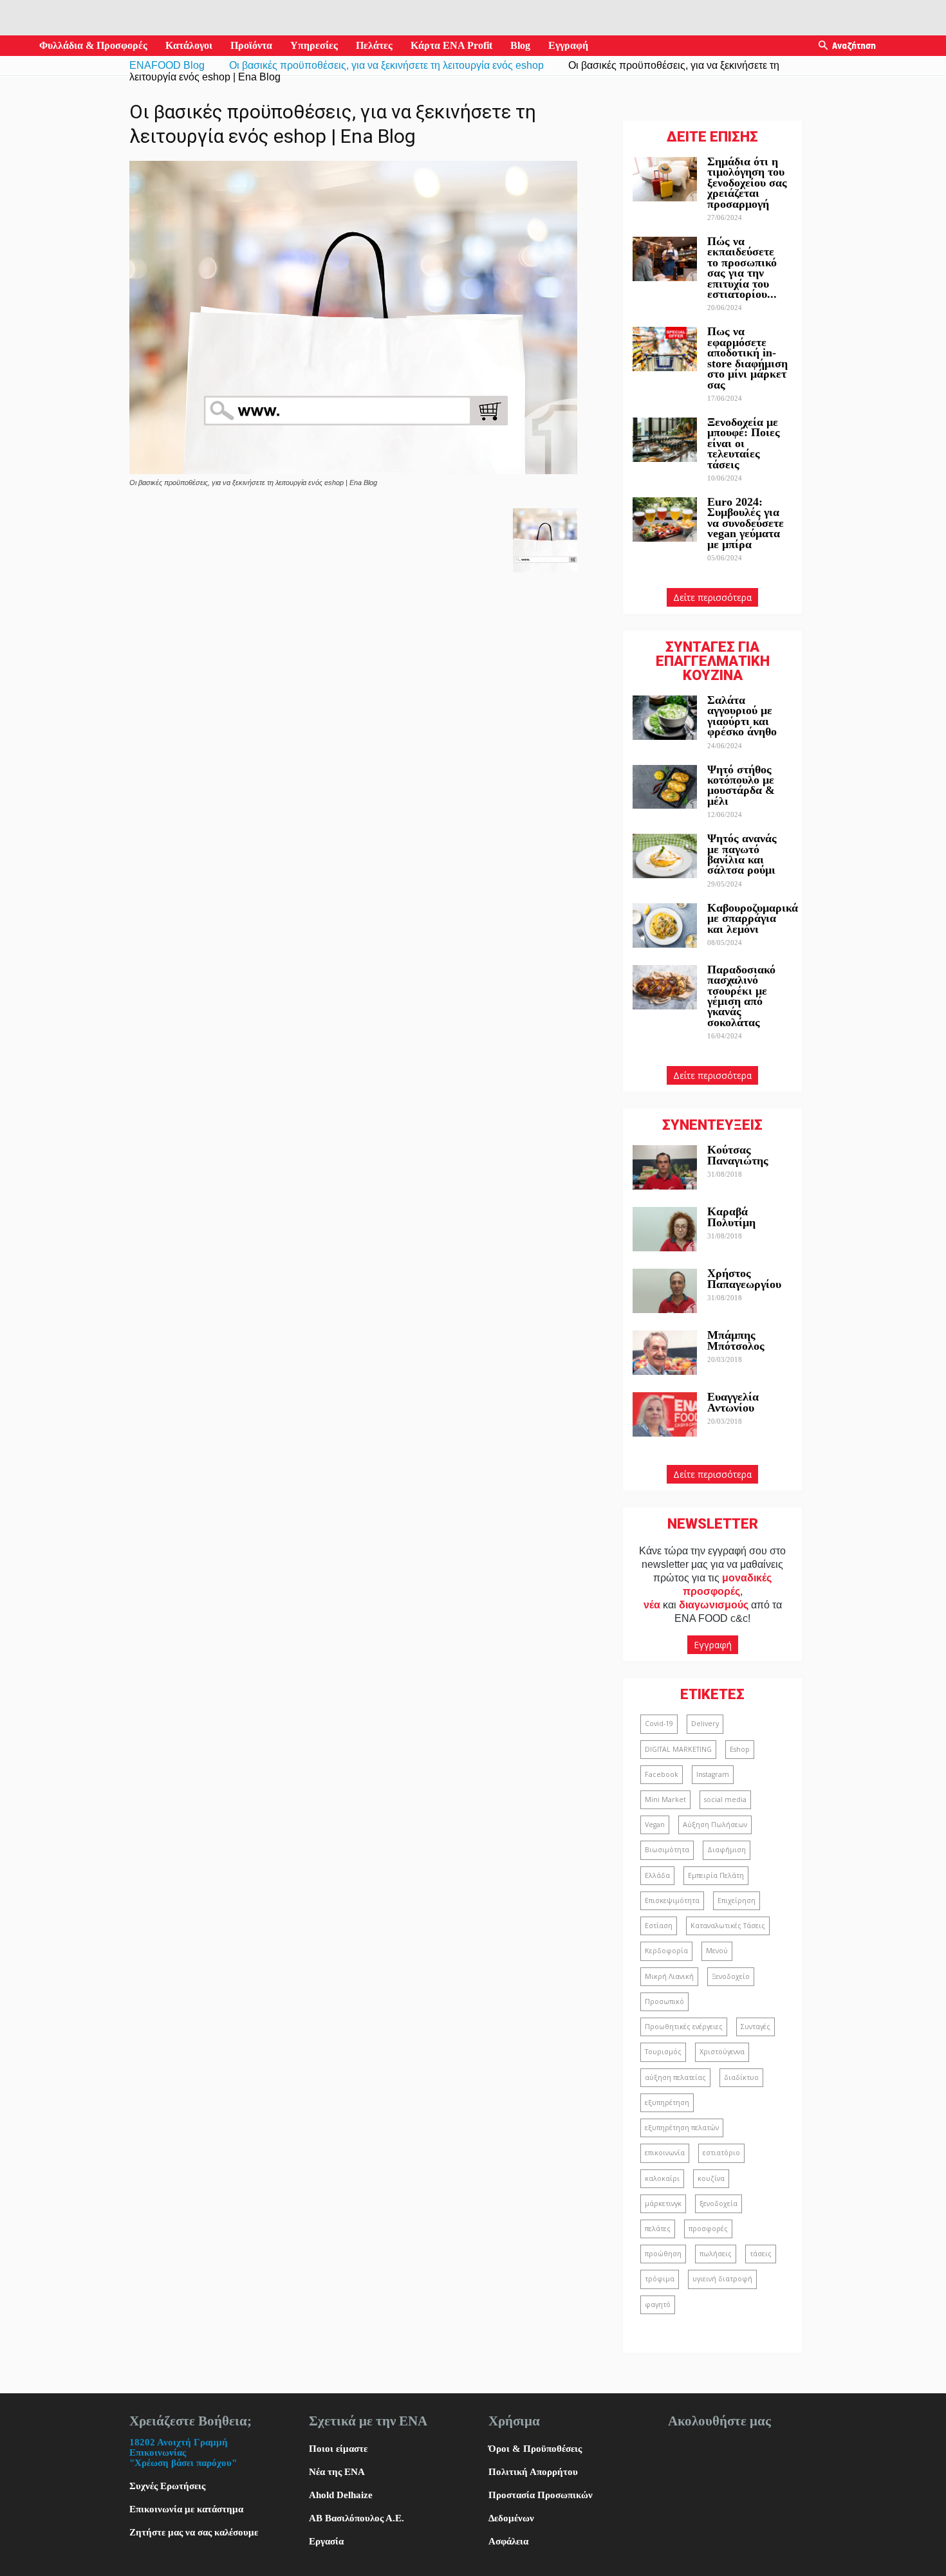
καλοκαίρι (662, 2178)
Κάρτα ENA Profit (451, 45)
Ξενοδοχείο (731, 1976)
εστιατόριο (721, 2153)
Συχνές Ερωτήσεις (167, 2486)
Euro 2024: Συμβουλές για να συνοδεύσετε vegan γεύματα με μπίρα (746, 523)
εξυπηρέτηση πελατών (682, 2128)
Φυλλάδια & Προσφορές (93, 45)
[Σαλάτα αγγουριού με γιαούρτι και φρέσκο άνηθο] (665, 718)
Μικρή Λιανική (669, 1976)
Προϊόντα (251, 45)
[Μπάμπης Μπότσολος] (665, 1353)
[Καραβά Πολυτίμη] (665, 1229)
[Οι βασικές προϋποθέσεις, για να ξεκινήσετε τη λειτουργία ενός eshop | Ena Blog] (353, 471)
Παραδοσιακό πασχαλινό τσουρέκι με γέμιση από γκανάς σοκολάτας (741, 996)
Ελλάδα (657, 1875)
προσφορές (708, 2229)
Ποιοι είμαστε (338, 2449)
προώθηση (663, 2254)
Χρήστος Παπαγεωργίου (744, 1278)
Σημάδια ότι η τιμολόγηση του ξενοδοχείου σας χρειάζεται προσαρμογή (747, 183)
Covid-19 (659, 1724)
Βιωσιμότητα (667, 1850)
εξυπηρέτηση (667, 2102)
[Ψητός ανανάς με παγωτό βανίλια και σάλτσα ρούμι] (665, 856)
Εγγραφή (568, 45)
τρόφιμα (660, 2279)
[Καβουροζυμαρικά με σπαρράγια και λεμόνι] (665, 925)
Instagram (713, 1774)
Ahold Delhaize (341, 2495)
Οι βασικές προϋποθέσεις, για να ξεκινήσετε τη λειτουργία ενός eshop (386, 65)
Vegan (655, 1825)
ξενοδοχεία (719, 2203)
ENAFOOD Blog (167, 65)
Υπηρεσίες (314, 45)
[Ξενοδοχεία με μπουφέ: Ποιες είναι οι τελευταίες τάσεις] (665, 440)
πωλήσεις (716, 2254)
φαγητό (658, 2305)
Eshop (740, 1749)
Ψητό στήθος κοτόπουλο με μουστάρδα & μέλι (741, 785)
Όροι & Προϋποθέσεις (535, 2449)
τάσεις (761, 2254)
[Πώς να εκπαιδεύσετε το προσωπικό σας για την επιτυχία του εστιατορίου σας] (665, 259)
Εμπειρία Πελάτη (716, 1875)
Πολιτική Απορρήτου (533, 2472)
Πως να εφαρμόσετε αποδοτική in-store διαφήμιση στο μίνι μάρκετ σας (747, 358)
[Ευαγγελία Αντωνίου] (665, 1414)
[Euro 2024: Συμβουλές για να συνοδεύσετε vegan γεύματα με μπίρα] (665, 520)
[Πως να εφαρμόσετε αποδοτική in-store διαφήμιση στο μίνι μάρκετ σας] (665, 349)
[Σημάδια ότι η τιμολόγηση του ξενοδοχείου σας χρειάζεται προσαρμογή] (665, 179)
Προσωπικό (664, 2001)
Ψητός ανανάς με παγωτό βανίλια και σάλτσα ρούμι (742, 854)
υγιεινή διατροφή (722, 2279)
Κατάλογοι (189, 45)
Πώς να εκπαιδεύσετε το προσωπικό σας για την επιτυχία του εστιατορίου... (742, 268)
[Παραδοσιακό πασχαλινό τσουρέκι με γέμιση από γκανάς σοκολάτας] (665, 987)
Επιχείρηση (737, 1900)
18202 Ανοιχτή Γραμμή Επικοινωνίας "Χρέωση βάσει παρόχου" (183, 2452)
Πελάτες (374, 45)
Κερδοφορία (666, 1951)
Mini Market (665, 1799)
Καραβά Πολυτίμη (731, 1217)
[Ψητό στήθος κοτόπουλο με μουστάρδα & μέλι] (665, 787)
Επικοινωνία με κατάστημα (186, 2509)
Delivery (705, 1724)
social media (725, 1799)
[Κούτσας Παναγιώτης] (665, 1167)
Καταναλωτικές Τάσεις (728, 1926)
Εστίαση (659, 1926)
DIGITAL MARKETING (678, 1749)
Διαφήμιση (727, 1850)
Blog (520, 45)
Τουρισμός (663, 2052)
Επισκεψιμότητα (672, 1900)
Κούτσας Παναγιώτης (738, 1155)
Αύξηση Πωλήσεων (715, 1825)
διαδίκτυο (741, 2077)
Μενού (717, 1951)
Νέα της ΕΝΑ (337, 2472)
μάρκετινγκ (663, 2203)
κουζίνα (711, 2178)
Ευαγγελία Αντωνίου (733, 1402)
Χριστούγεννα (722, 2052)
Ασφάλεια (508, 2541)
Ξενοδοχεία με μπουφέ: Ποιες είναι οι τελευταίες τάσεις (744, 443)
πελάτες (658, 2229)
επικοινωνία (665, 2153)
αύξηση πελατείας (675, 2077)
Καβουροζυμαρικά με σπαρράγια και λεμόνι (753, 918)
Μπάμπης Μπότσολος (736, 1340)
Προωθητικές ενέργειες (684, 2027)
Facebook (662, 1774)
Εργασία (326, 2541)
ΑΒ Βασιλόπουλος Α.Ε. (357, 2518)
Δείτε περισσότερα (712, 597)
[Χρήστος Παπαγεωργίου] (665, 1291)
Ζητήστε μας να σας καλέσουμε (194, 2532)
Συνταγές (756, 2027)
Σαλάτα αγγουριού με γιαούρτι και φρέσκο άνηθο (744, 716)
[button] (823, 46)
